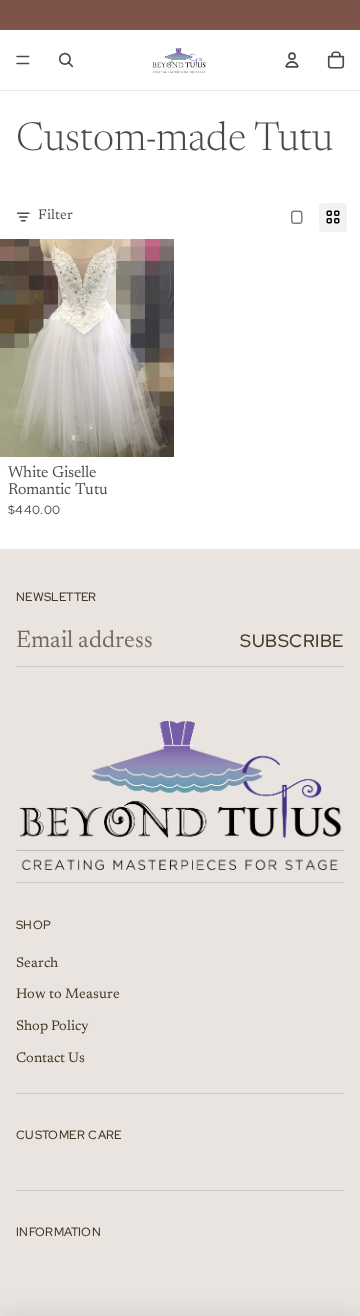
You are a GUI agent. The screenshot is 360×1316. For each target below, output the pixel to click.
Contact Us (50, 1059)
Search (37, 964)
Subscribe (292, 640)
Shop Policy (52, 1027)
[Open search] (66, 60)
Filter (55, 216)
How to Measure (68, 995)
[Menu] (23, 60)
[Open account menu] (292, 60)
